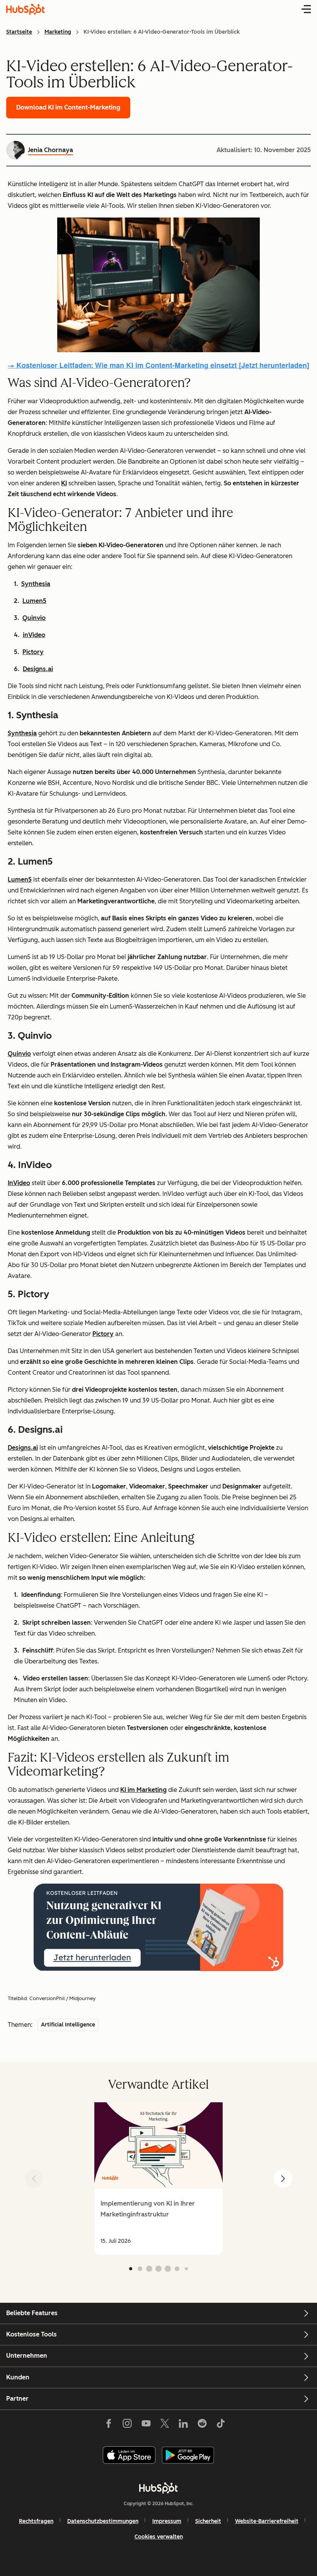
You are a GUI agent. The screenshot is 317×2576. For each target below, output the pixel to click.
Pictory (33, 652)
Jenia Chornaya (50, 150)
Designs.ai (38, 669)
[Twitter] (165, 2425)
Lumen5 (34, 601)
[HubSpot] (158, 2488)
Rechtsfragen (36, 2521)
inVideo (34, 635)
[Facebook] (109, 2425)
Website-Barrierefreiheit (267, 2521)
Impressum (167, 2521)
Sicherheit (208, 2521)
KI (64, 483)
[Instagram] (127, 2425)
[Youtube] (146, 2425)
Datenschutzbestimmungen (103, 2521)
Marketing (58, 32)
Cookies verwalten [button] (159, 2537)
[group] (158, 2179)
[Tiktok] (221, 2425)
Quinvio (34, 618)
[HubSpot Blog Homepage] (26, 9)
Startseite (19, 32)
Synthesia (36, 584)
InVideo (19, 1183)
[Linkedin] (183, 2425)
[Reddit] (202, 2425)
